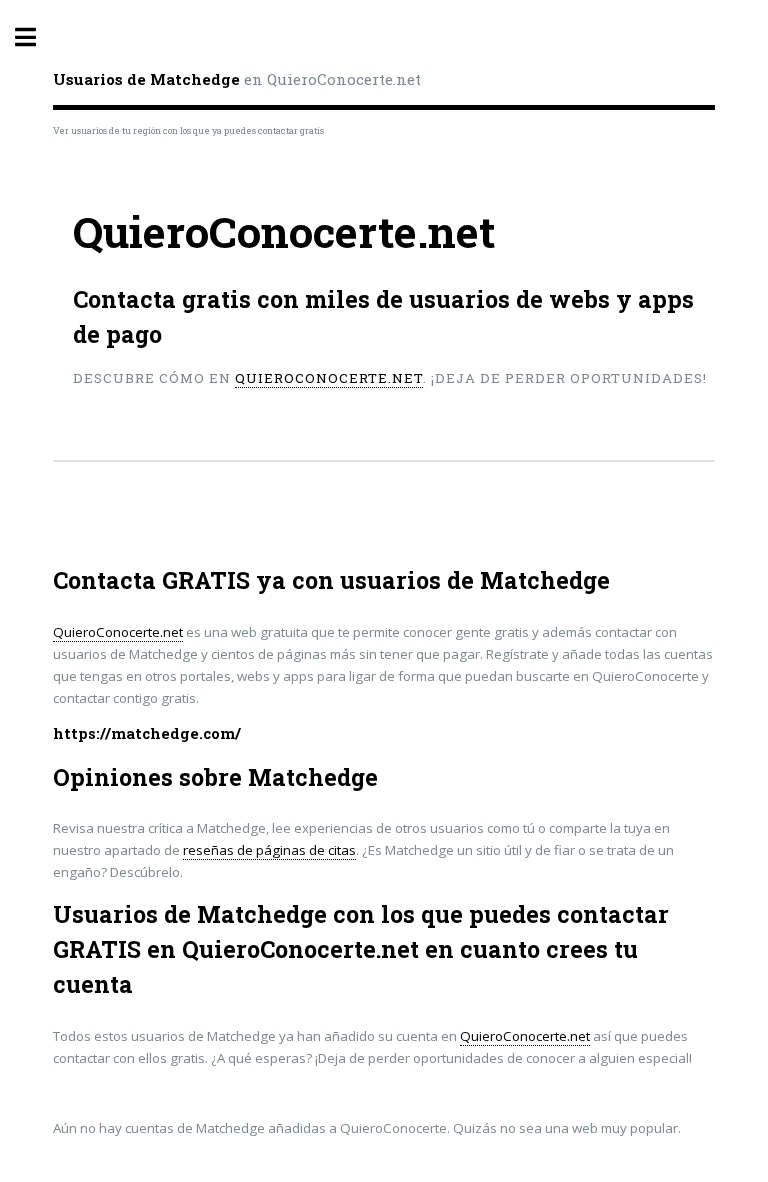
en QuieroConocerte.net (237, 79)
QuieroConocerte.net (329, 378)
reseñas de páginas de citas (269, 850)
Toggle (36, 37)
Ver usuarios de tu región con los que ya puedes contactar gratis (188, 130)
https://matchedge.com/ (147, 733)
